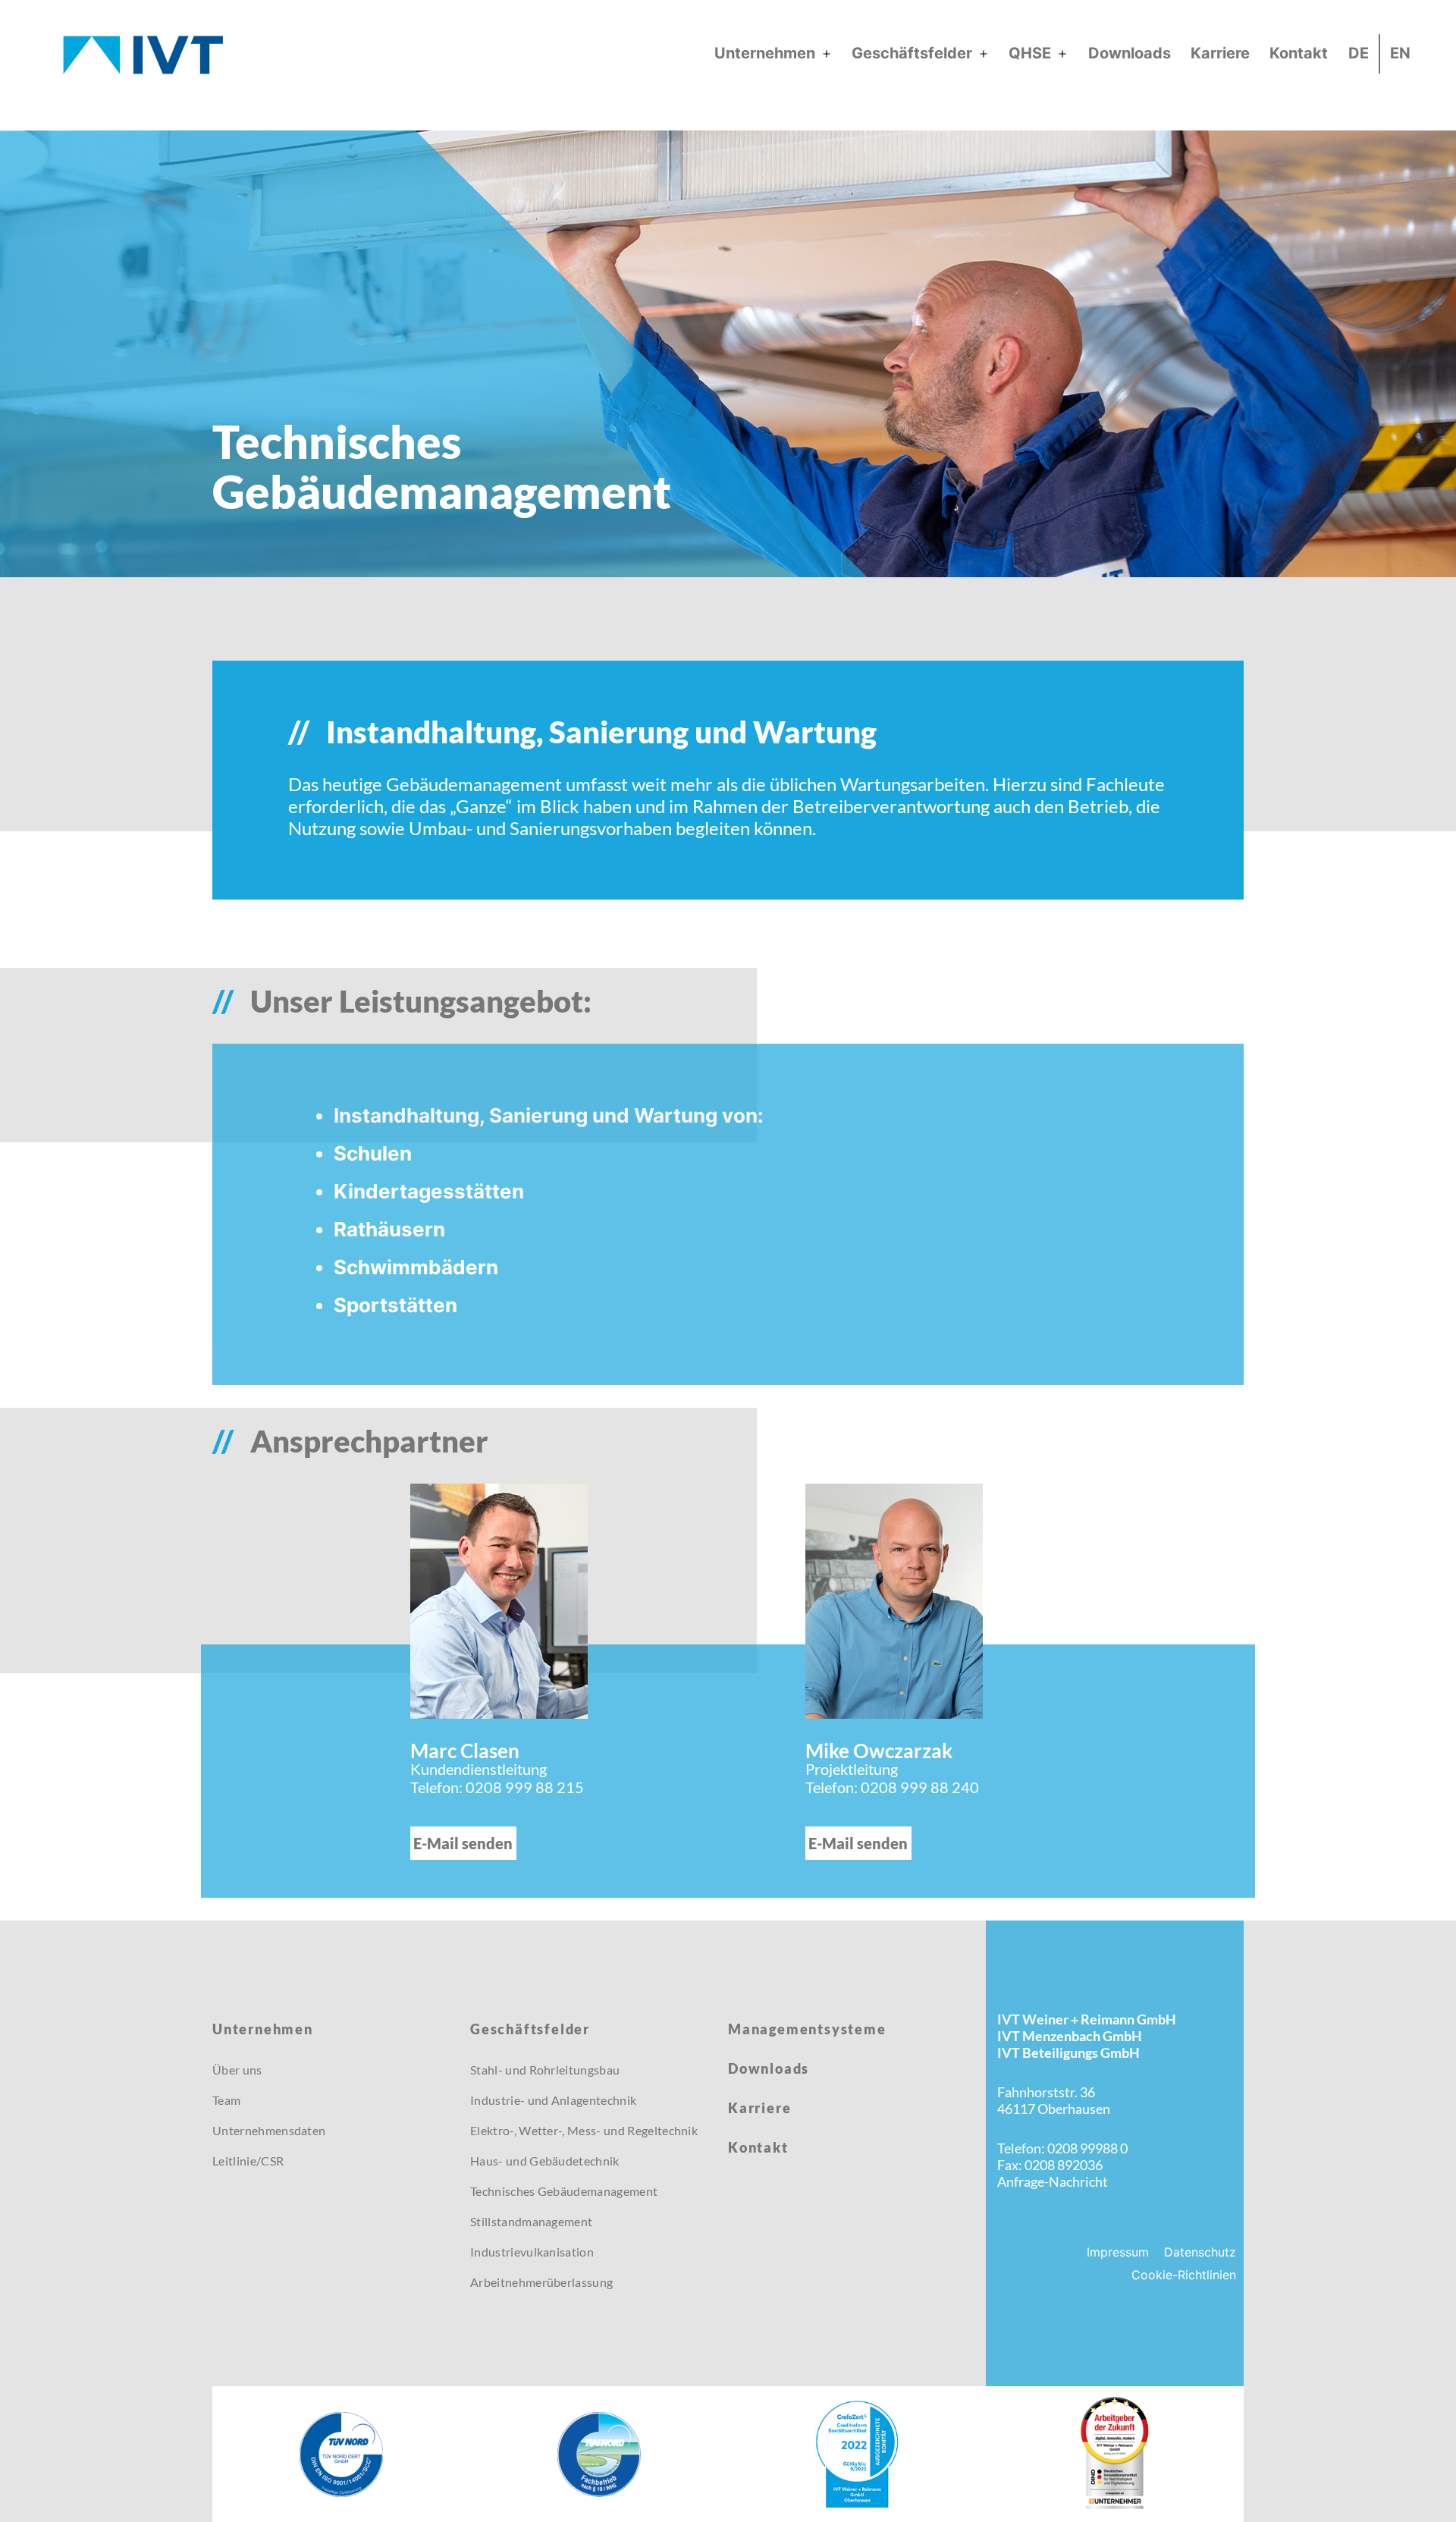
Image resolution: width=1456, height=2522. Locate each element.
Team (226, 2100)
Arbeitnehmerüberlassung (541, 2282)
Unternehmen (765, 53)
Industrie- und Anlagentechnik (553, 2100)
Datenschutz (1200, 2252)
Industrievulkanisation (532, 2252)
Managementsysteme (807, 2029)
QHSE (1030, 53)
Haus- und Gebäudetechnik (545, 2161)
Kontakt (1299, 53)
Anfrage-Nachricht (1053, 2181)
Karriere (1220, 53)
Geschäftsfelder (912, 53)
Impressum (1118, 2252)
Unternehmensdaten (269, 2130)
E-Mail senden (463, 1843)
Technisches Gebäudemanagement (564, 2191)
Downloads (1130, 53)
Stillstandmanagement (531, 2221)
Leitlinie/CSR (248, 2161)
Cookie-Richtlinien (1184, 2275)
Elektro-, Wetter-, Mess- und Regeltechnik (584, 2130)
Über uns (237, 2070)
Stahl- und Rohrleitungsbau (545, 2070)
